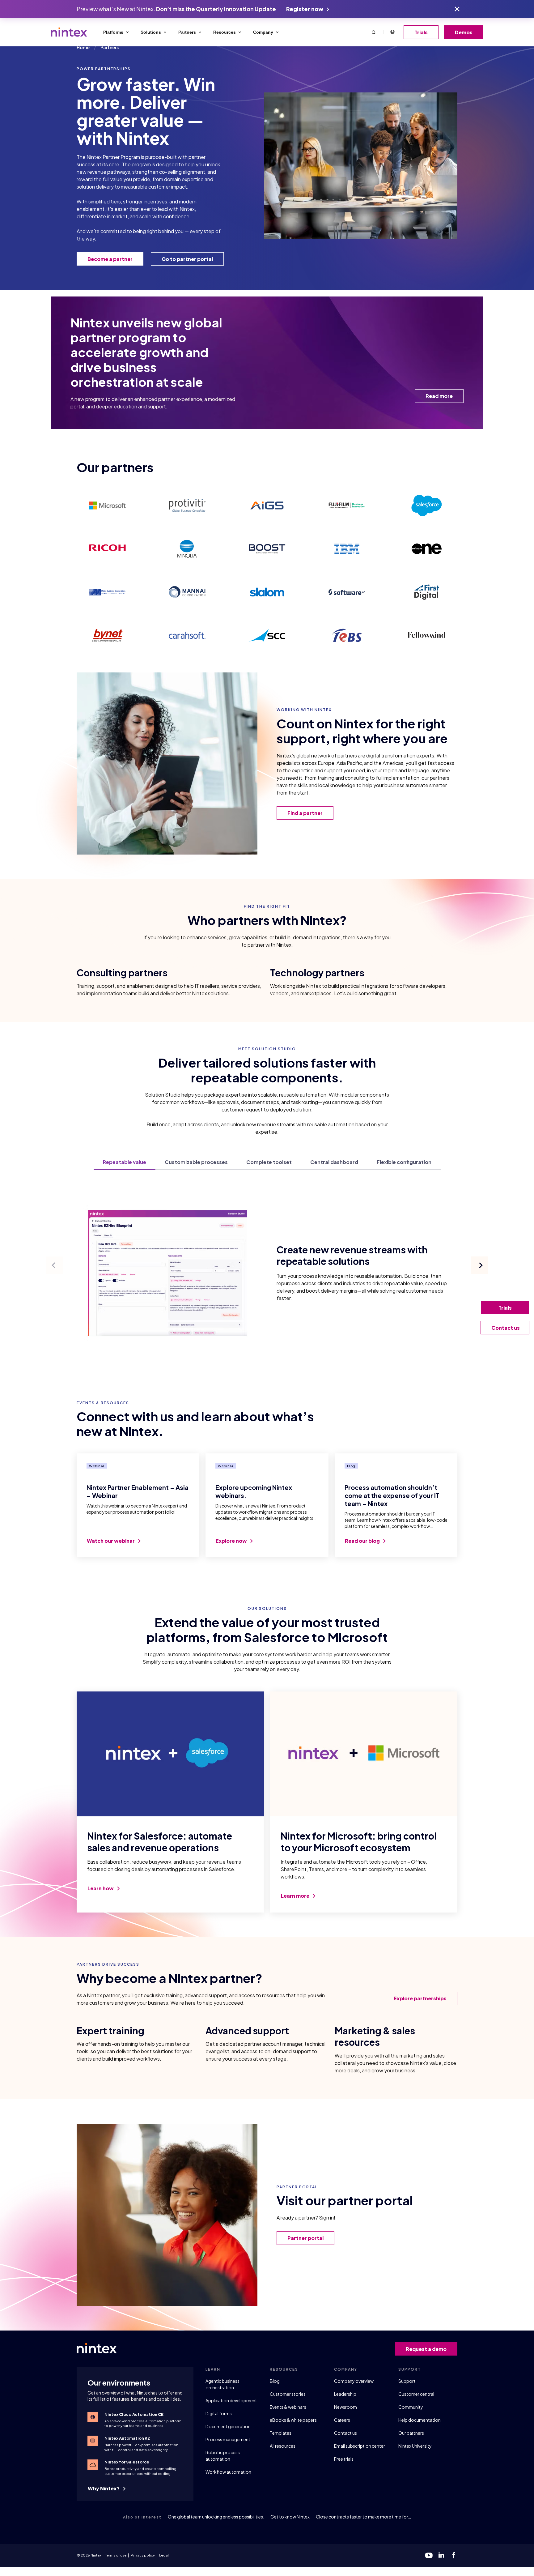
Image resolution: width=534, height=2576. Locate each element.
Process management (228, 2439)
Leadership (345, 2394)
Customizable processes (196, 1163)
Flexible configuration (404, 1163)
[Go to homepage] (69, 32)
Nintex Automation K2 (127, 2438)
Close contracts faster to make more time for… (363, 2517)
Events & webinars (288, 2407)
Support (407, 2381)
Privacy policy (143, 2555)
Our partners (411, 2433)
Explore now (232, 1541)
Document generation (228, 2426)
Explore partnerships (420, 1998)
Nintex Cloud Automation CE (134, 2414)
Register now (305, 9)
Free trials (344, 2459)
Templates (281, 2433)
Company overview (354, 2381)
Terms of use (116, 2555)
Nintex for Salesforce (127, 2462)
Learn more (296, 1896)
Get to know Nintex (290, 2517)
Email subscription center (360, 2446)
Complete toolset (269, 1163)
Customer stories (288, 2394)
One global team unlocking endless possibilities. (216, 2517)
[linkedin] (441, 2555)
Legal (164, 2555)
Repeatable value (125, 1163)
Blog (275, 2381)
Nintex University (415, 2446)
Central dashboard (334, 1163)
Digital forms (219, 2413)
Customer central (416, 2394)
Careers (342, 2420)
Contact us (345, 2433)
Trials (421, 32)
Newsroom (345, 2407)
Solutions (151, 32)
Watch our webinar (111, 1541)
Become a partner (110, 259)
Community (411, 2407)
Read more (439, 396)
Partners (187, 32)
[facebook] (454, 2555)
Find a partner (305, 813)
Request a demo (426, 2349)
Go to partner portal (187, 259)
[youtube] (429, 2555)
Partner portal (305, 2238)
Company (263, 32)
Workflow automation (228, 2472)
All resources (283, 2446)
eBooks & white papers (293, 2420)
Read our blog (363, 1541)
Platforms (113, 32)
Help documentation (420, 2420)
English (392, 32)
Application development (231, 2400)
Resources (225, 32)
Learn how (101, 1888)
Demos (464, 32)
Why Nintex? (104, 2488)
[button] (374, 32)
